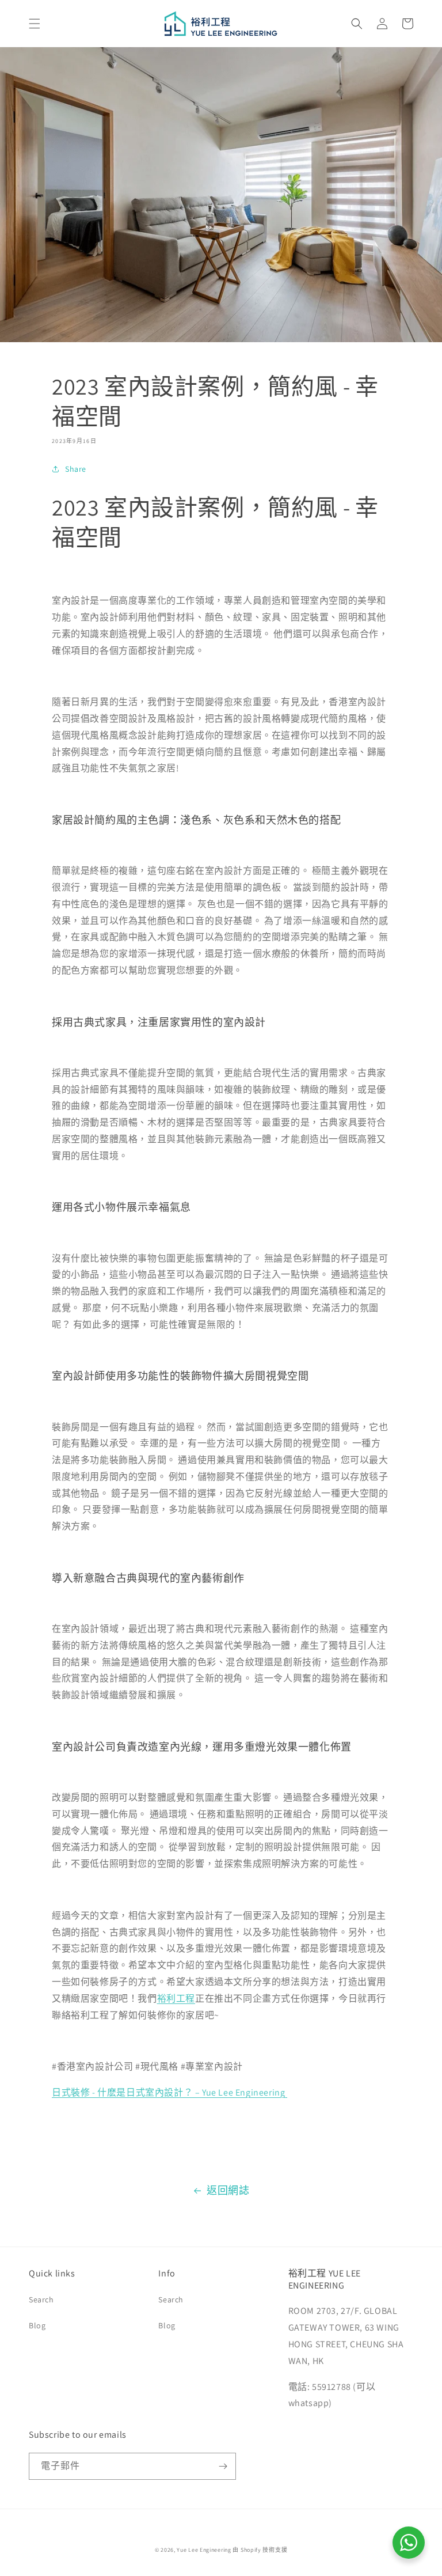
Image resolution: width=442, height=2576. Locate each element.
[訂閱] (223, 2466)
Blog (37, 2325)
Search (41, 2300)
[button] (35, 24)
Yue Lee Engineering (204, 2550)
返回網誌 (228, 2190)
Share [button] (76, 469)
